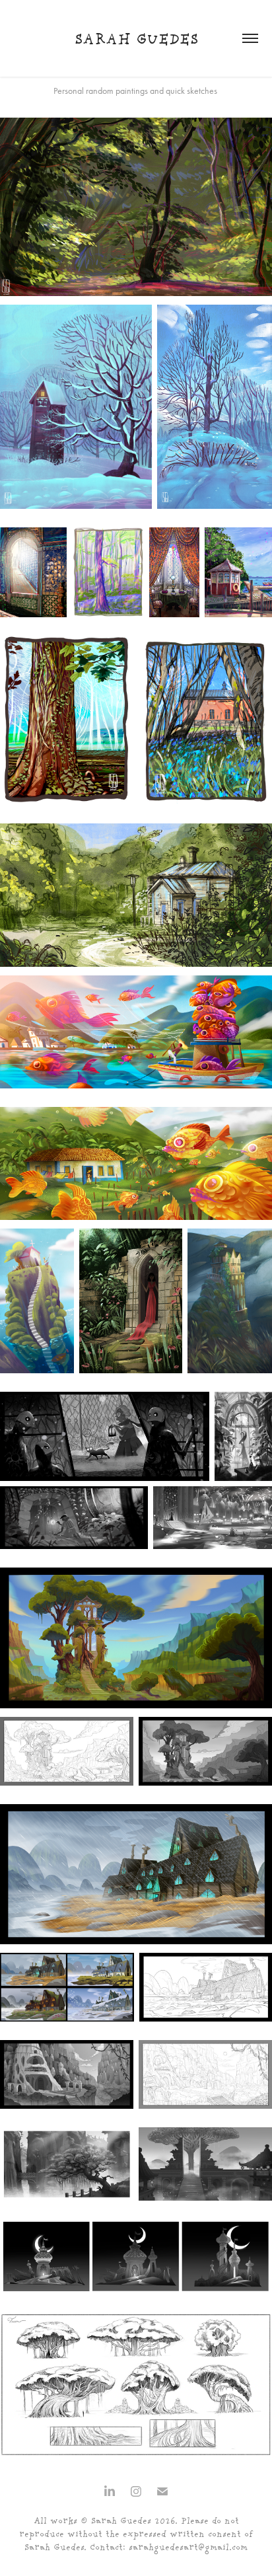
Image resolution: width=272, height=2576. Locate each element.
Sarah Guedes (136, 40)
